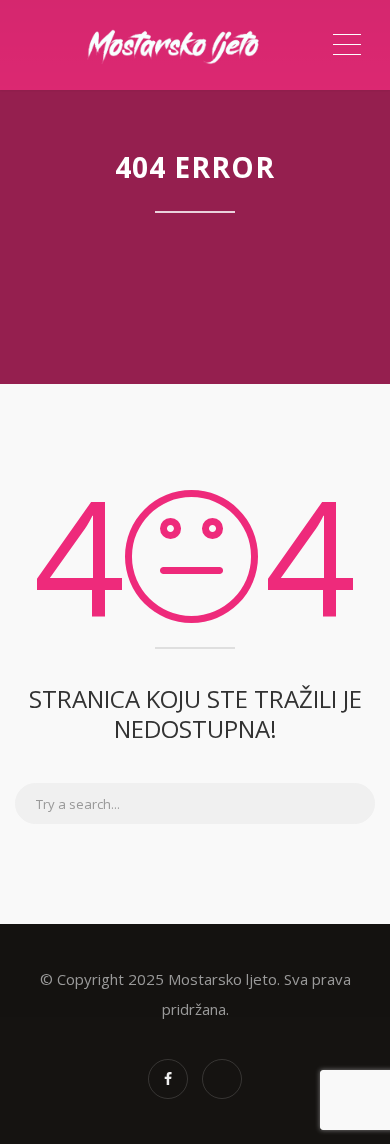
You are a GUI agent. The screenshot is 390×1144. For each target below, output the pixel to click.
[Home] (172, 45)
